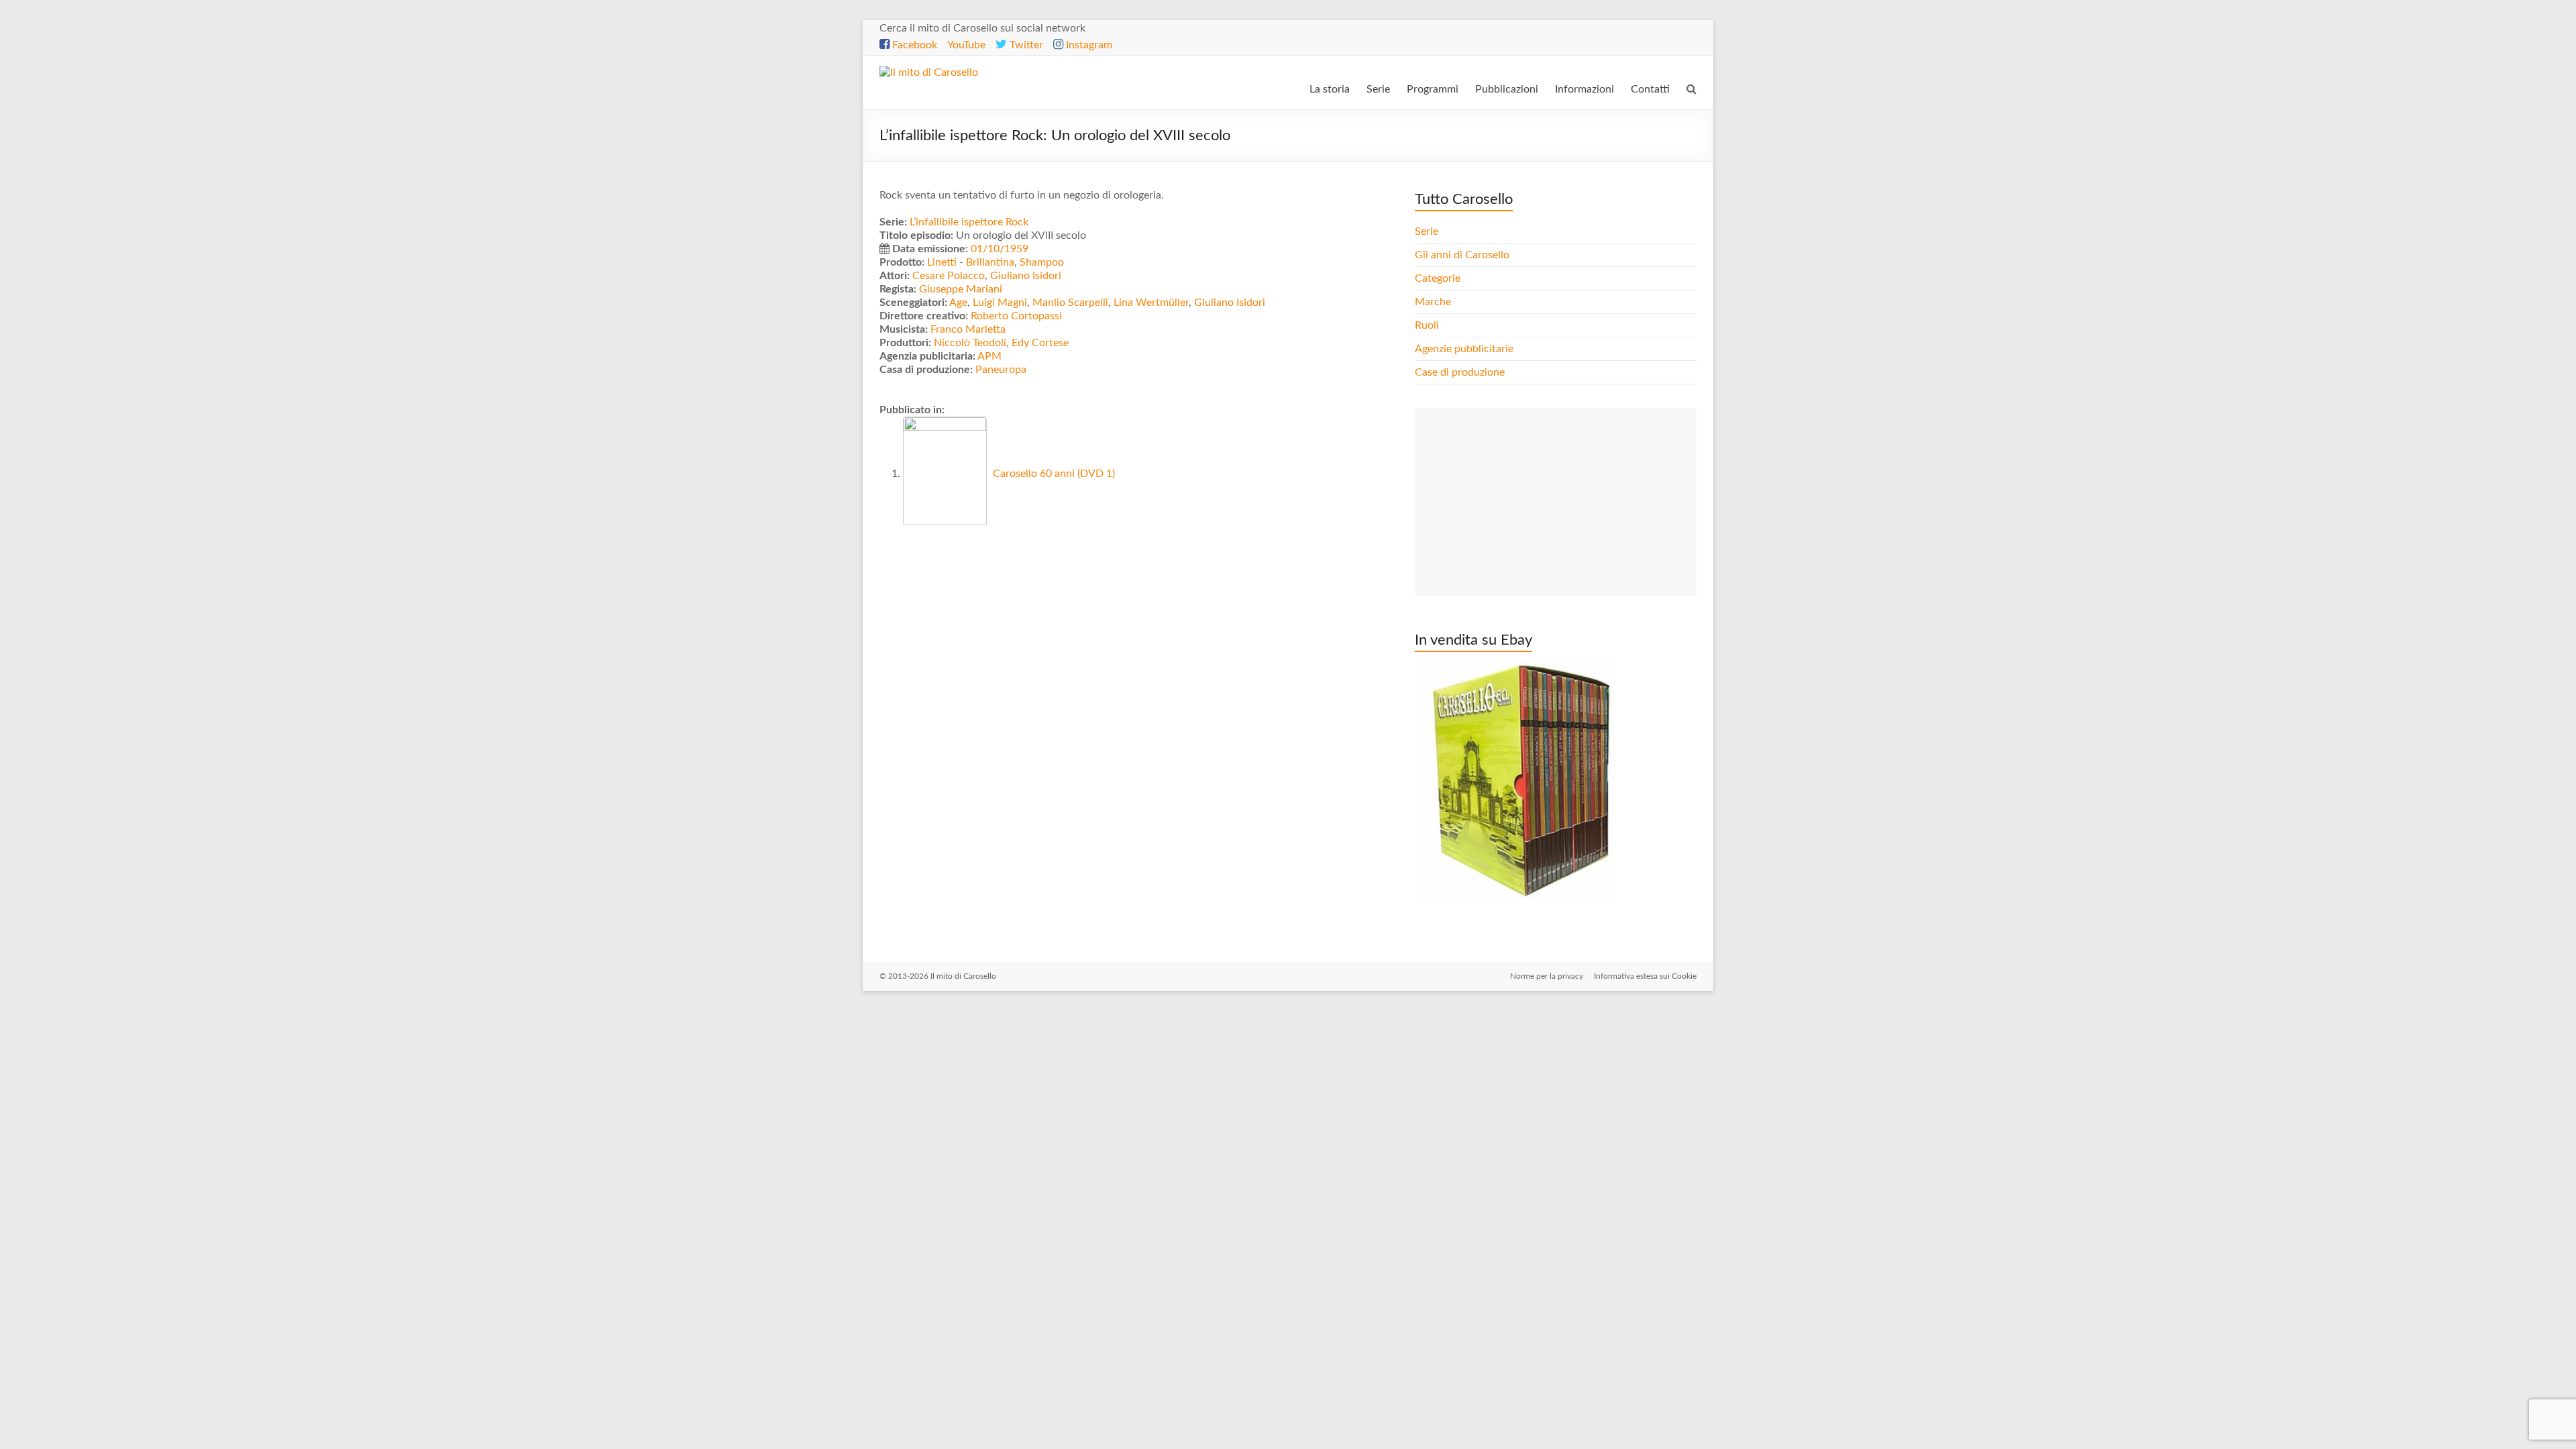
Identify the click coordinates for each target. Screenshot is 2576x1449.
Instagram (1088, 45)
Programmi (1433, 89)
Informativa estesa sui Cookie (1645, 976)
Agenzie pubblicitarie (1465, 349)
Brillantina (990, 262)
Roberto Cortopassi (1016, 316)
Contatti (1650, 89)
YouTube (966, 45)
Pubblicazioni (1507, 89)
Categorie (1439, 278)
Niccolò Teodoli (970, 343)
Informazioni (1585, 89)
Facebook (913, 45)
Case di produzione (1461, 372)
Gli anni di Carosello (1462, 255)
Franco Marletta (968, 329)
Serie (1378, 89)
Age (958, 303)
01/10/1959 (1000, 249)
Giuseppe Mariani (961, 289)
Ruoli (1427, 325)
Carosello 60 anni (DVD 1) (1053, 474)
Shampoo (1042, 262)
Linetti (942, 262)
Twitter (1025, 45)
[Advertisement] (1556, 502)
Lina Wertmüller (1151, 303)
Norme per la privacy (1547, 976)
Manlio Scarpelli (1070, 303)
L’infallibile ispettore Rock (969, 222)
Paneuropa (1001, 370)
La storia (1330, 89)
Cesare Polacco (949, 276)
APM (989, 356)
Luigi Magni (1000, 303)
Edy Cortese (1040, 343)
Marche (1433, 302)
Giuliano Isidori (1026, 276)
